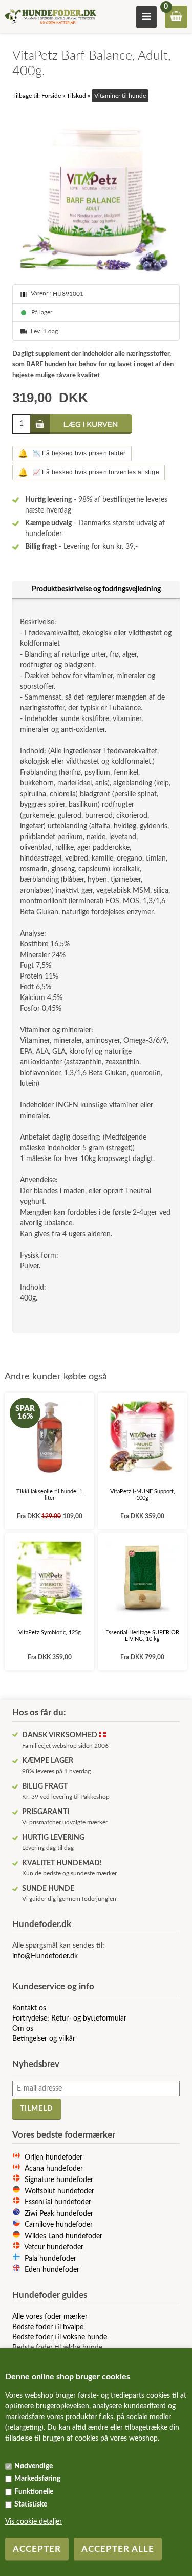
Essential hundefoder (58, 2202)
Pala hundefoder (50, 2259)
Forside (51, 96)
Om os (23, 2029)
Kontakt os (29, 2008)
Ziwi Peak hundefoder (59, 2214)
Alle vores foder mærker (50, 2317)
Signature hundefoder (59, 2180)
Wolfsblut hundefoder (59, 2191)
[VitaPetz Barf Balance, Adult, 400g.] (96, 193)
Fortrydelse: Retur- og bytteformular (69, 2018)
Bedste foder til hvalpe (48, 2327)
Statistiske (31, 2504)
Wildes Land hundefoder (63, 2236)
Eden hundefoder (52, 2270)
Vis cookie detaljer (34, 2522)
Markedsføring (37, 2479)
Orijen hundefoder (54, 2157)
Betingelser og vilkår (44, 2039)
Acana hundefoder (54, 2169)
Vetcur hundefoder (54, 2247)
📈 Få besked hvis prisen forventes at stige (89, 472)
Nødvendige (34, 2466)
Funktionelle (34, 2492)
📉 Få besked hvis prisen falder (72, 454)
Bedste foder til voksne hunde (60, 2337)
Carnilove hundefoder (59, 2225)
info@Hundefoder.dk (45, 1956)
